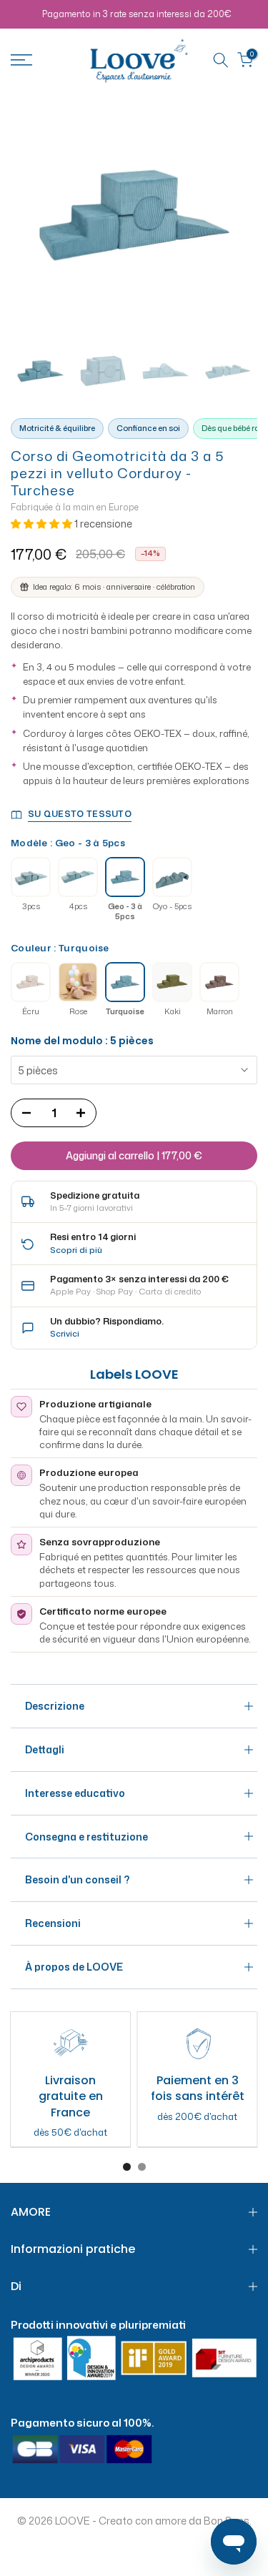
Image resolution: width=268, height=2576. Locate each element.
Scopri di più (76, 1250)
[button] (43, 524)
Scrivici (65, 1333)
